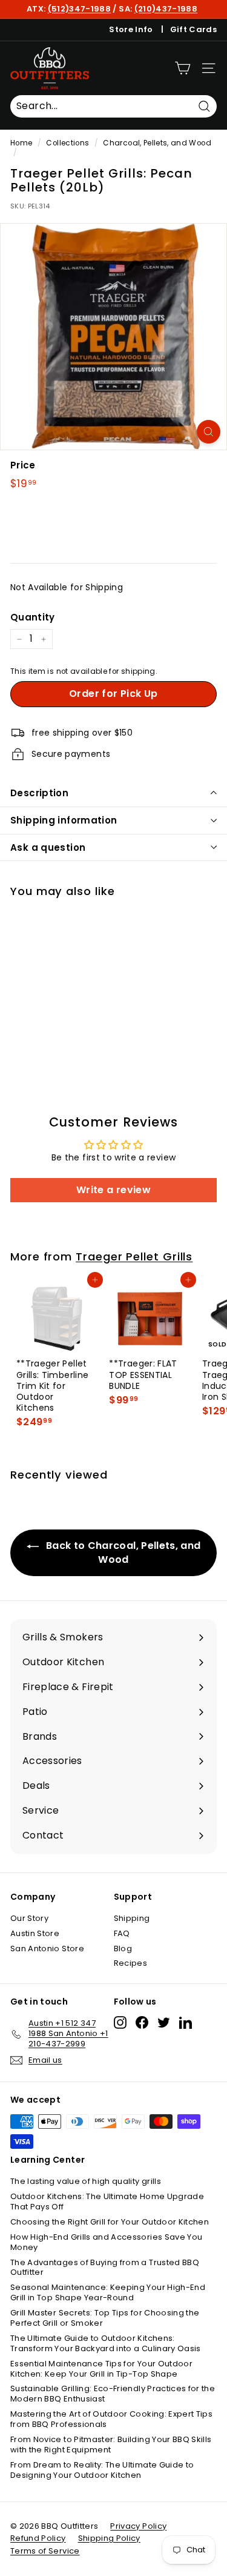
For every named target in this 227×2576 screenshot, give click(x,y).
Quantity (33, 617)
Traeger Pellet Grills (134, 1256)
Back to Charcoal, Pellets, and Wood (122, 1553)
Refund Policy (38, 2538)
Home (21, 143)
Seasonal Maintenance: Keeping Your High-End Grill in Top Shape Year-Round (108, 2292)
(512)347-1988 (80, 9)
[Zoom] (209, 432)
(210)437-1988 (166, 9)
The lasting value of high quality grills (86, 2181)
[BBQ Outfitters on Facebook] (142, 2022)
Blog (123, 1949)
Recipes (130, 1963)
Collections (67, 143)
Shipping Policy (109, 2538)
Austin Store (35, 1933)
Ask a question (48, 847)
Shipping (132, 1918)
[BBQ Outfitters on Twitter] (164, 2022)
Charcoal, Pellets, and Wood (157, 143)
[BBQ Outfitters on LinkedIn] (186, 2022)
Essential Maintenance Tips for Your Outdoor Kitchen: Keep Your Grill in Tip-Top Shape (101, 2369)
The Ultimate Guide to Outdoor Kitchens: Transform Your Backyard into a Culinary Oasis (106, 2343)
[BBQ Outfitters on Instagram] (120, 2022)
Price (23, 465)
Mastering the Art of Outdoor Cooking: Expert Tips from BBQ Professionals (111, 2419)
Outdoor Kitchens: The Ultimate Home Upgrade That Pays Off (107, 2202)
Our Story (29, 1918)
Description (39, 793)
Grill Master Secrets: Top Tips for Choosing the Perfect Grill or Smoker (105, 2318)
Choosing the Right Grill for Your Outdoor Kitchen (110, 2222)
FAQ (122, 1933)
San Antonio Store (47, 1949)
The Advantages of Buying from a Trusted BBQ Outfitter (105, 2268)
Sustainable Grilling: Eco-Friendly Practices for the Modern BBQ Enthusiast (113, 2394)
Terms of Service (45, 2551)
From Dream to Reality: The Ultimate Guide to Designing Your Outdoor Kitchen (102, 2470)
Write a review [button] (113, 1190)
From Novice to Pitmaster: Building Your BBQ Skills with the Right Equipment (111, 2445)
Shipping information (64, 820)
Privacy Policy (138, 2526)
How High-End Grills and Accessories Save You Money (106, 2242)
